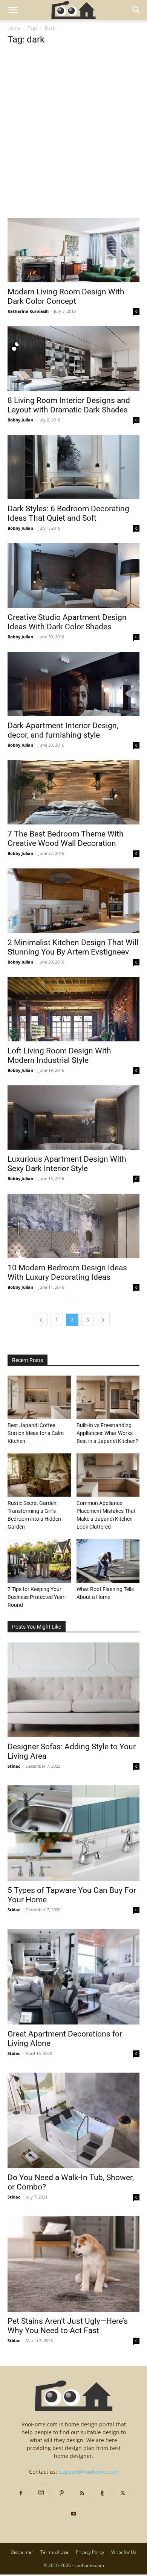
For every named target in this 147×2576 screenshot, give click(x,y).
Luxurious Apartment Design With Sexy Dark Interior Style (67, 1164)
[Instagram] (41, 2493)
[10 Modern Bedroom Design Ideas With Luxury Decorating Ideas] (73, 1226)
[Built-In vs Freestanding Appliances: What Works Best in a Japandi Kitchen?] (108, 1397)
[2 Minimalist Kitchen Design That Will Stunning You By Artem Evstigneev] (73, 901)
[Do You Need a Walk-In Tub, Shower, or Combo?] (73, 2120)
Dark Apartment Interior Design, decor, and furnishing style (63, 730)
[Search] (136, 10)
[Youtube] (73, 2514)
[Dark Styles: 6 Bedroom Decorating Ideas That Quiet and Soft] (73, 467)
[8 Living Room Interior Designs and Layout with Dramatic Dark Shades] (73, 358)
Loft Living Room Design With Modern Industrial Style (59, 1055)
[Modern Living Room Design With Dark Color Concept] (73, 250)
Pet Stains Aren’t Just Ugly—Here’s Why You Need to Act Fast (68, 2326)
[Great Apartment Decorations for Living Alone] (73, 1977)
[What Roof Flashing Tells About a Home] (108, 1561)
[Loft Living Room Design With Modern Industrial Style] (73, 1009)
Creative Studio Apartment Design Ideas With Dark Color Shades (67, 622)
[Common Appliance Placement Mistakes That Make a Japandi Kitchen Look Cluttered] (108, 1475)
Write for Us (124, 2552)
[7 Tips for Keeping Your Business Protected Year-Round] (39, 1561)
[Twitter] (122, 2493)
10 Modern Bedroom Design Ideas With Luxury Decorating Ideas (67, 1272)
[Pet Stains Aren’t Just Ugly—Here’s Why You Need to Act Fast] (73, 2264)
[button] (13, 10)
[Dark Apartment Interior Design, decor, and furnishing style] (73, 684)
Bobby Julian (20, 420)
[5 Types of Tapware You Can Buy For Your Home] (73, 1833)
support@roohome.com (89, 2472)
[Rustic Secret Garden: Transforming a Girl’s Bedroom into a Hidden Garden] (39, 1475)
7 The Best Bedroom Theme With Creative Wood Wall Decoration (66, 839)
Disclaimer (22, 2552)
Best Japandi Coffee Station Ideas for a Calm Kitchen (36, 1433)
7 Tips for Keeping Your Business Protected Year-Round (37, 1597)
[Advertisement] (73, 142)
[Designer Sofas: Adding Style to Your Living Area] (73, 1690)
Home (14, 28)
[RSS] (82, 2493)
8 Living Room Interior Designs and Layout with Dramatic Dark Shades (69, 405)
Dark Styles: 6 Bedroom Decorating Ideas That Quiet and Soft (68, 513)
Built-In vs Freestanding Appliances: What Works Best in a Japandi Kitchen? (107, 1433)
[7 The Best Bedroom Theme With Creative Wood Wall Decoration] (73, 792)
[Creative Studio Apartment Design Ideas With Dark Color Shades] (73, 575)
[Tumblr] (102, 2493)
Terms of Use (54, 2552)
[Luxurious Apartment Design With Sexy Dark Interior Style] (73, 1118)
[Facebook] (21, 2493)
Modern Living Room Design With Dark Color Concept (66, 296)
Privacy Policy (90, 2552)
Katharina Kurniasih (28, 311)
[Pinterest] (61, 2493)
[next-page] (103, 1320)
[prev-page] (41, 1320)
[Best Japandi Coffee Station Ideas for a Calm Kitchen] (39, 1397)
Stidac (14, 1766)
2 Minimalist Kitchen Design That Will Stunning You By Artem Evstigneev (73, 947)
